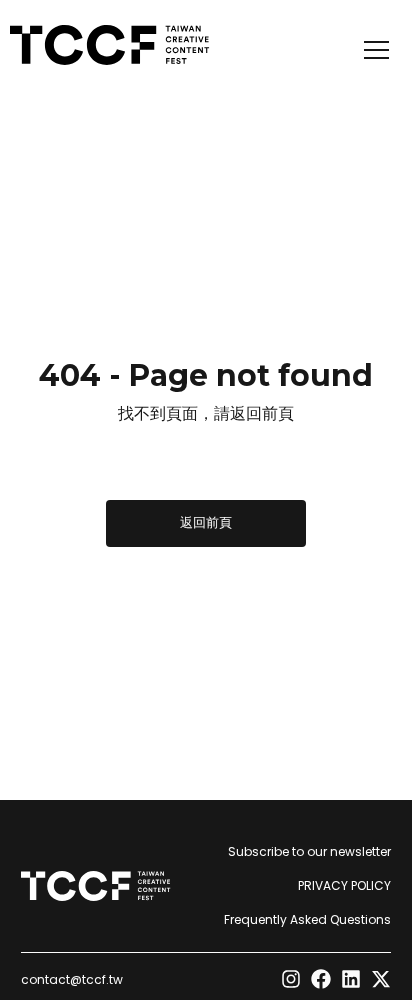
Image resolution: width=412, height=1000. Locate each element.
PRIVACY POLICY (344, 885)
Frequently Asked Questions (307, 919)
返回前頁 (206, 522)
